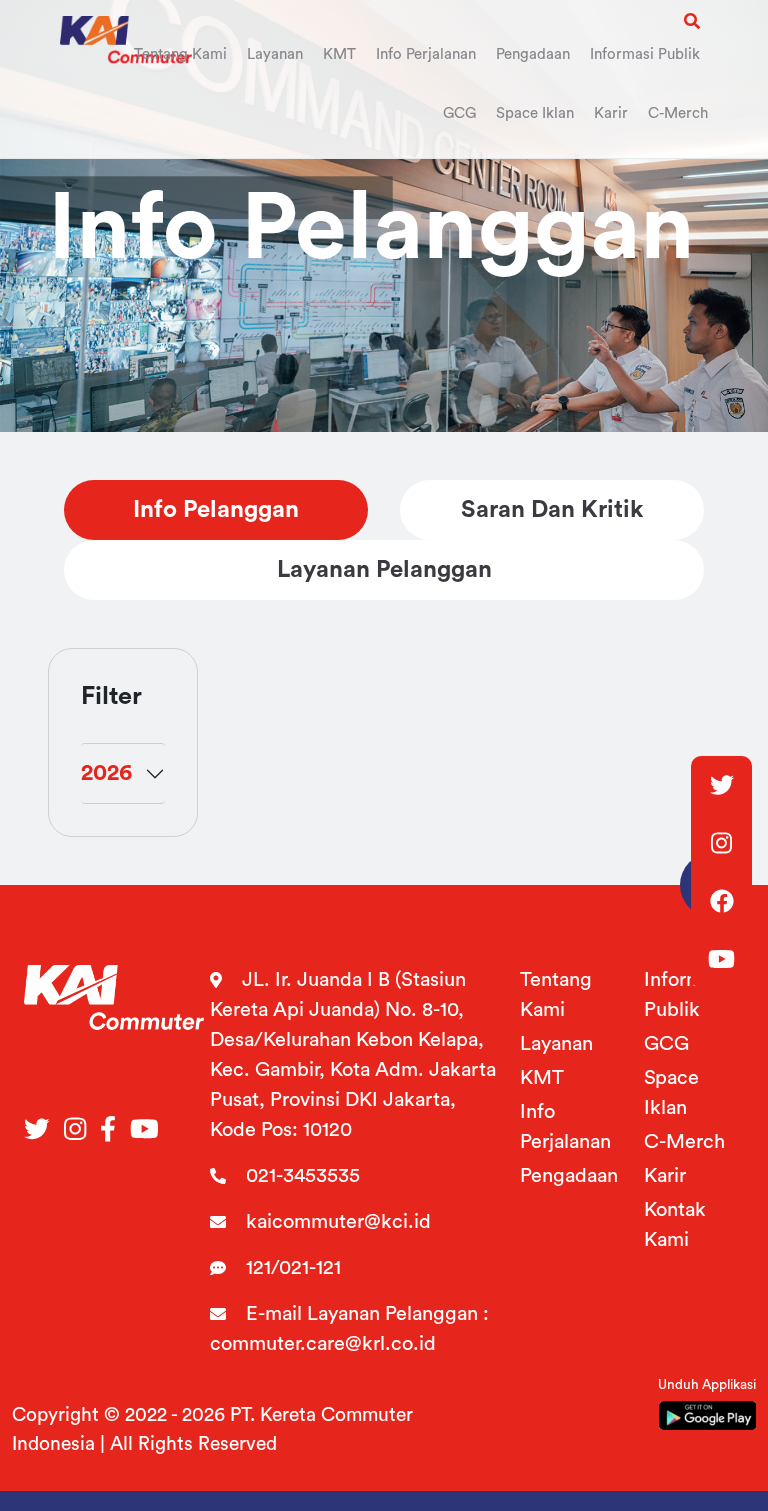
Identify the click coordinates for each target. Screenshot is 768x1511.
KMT (542, 1078)
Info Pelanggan (216, 510)
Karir (665, 1176)
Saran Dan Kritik (552, 510)
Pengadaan (569, 1176)
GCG (666, 1044)
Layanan (556, 1044)
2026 (106, 773)
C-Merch (684, 1142)
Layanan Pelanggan (384, 570)
